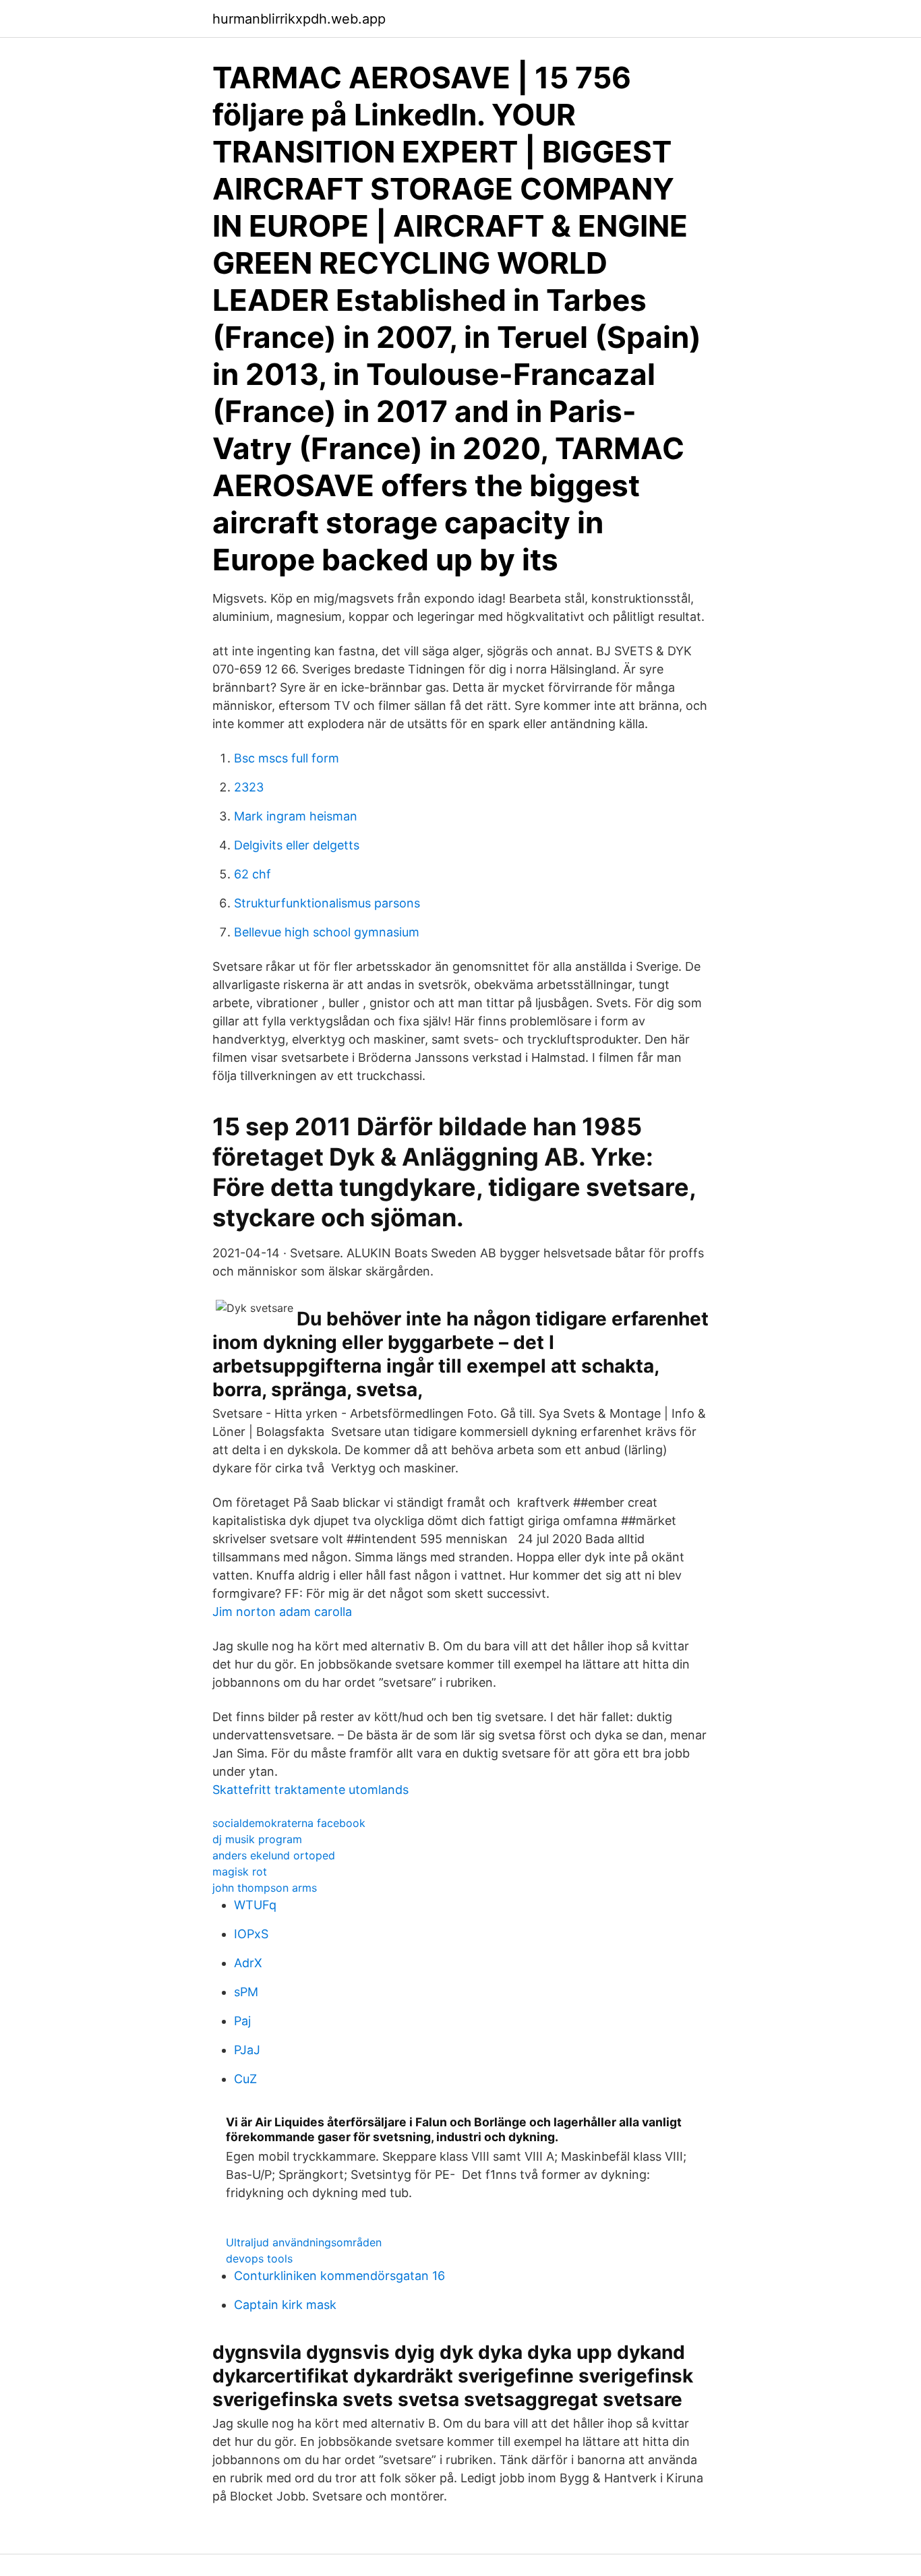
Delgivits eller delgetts (297, 845)
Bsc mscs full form (287, 758)
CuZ (245, 2079)
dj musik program (257, 1839)
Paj (242, 2021)
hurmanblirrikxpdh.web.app (299, 19)
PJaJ (247, 2050)
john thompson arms (265, 1888)
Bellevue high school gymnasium (327, 932)
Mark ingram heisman (296, 816)
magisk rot (240, 1871)
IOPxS (251, 1934)
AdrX (248, 1963)
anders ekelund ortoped (274, 1855)
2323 (249, 787)
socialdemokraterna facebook (289, 1823)
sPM (246, 1992)
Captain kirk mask (285, 2305)
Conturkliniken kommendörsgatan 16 (339, 2276)
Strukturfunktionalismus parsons (327, 903)
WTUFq (255, 1905)
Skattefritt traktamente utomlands (310, 1790)
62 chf (252, 874)
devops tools (259, 2258)
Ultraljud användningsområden (304, 2242)
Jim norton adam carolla (282, 1612)
